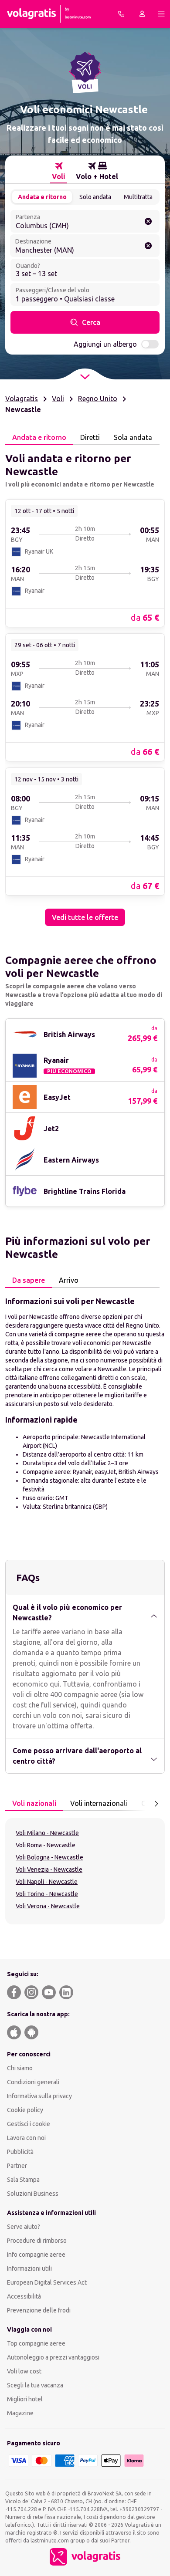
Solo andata (95, 197)
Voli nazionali (34, 1803)
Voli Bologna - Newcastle (49, 1857)
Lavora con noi (26, 2138)
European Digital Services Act (47, 2282)
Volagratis (22, 399)
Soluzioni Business (33, 2194)
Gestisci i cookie (29, 2124)
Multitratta (138, 197)
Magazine (20, 2413)
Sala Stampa (23, 2180)
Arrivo (69, 1280)
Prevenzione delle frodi (39, 2310)
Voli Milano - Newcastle (47, 1833)
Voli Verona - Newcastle (48, 1906)
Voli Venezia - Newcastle (49, 1869)
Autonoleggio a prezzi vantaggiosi (53, 2357)
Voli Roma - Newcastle (46, 1845)
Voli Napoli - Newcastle (47, 1882)
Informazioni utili (29, 2268)
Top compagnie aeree (36, 2343)
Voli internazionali (99, 1803)
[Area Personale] (142, 14)
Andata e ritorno (42, 197)
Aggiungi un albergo (105, 344)
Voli (58, 399)
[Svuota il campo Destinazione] (148, 246)
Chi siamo (20, 2068)
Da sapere (29, 1280)
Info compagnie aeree (36, 2255)
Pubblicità (20, 2152)
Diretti (90, 437)
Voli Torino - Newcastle (47, 1894)
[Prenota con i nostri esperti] (121, 14)
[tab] (59, 171)
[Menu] (161, 14)
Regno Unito (98, 399)
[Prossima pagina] (156, 1804)
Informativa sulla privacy (39, 2096)
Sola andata (133, 437)
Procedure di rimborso (37, 2241)
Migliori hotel (25, 2399)
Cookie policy (25, 2110)
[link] (85, 563)
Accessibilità (24, 2296)
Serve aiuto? (24, 2227)
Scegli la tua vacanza (35, 2385)
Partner (17, 2166)
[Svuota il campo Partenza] (148, 221)
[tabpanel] (85, 686)
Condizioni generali (33, 2082)
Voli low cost (24, 2371)
